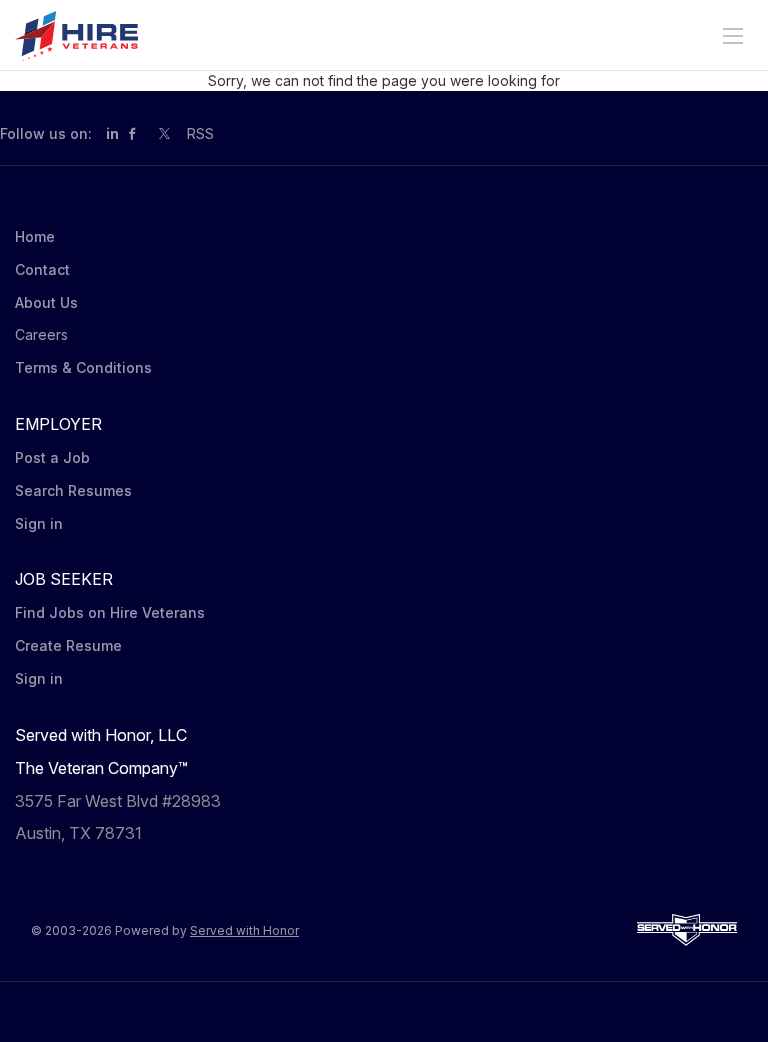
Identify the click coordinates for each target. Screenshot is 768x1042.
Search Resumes (73, 490)
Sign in (39, 523)
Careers (41, 334)
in (112, 133)
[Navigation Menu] (733, 36)
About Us (46, 302)
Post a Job (52, 457)
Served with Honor (244, 930)
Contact (42, 269)
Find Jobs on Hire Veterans (110, 612)
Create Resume (68, 645)
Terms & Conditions (83, 367)
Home (35, 236)
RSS (200, 133)
